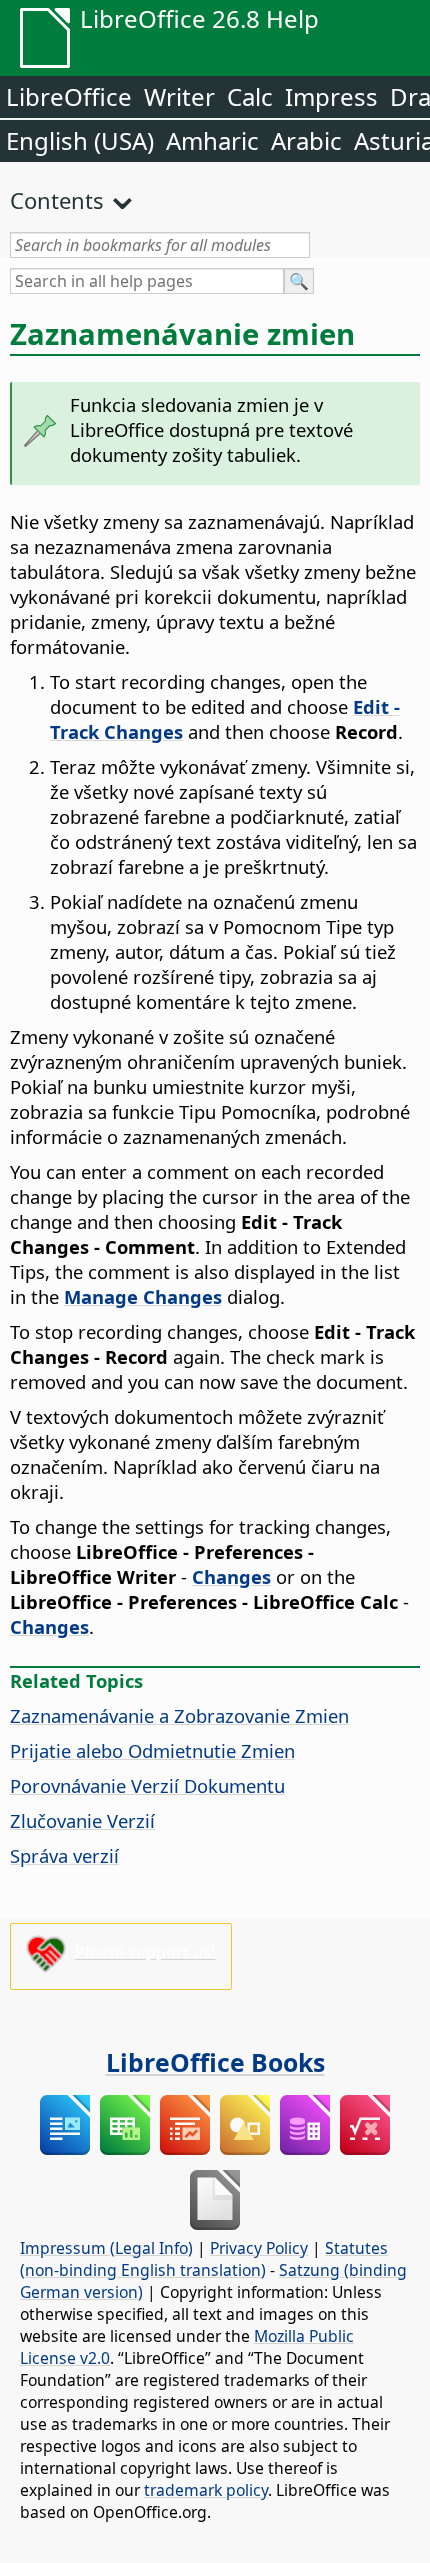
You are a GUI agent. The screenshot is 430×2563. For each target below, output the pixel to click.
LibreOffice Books (215, 2062)
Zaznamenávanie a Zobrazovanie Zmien (179, 1715)
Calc (250, 96)
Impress (331, 96)
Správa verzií (64, 1855)
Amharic (212, 140)
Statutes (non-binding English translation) (204, 2259)
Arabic (306, 140)
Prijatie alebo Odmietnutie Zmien (152, 1750)
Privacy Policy (259, 2248)
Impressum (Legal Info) (106, 2248)
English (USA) (80, 140)
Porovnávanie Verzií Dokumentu (147, 1785)
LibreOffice (69, 96)
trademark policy (206, 2490)
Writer (179, 96)
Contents (57, 200)
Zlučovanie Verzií (82, 1820)
